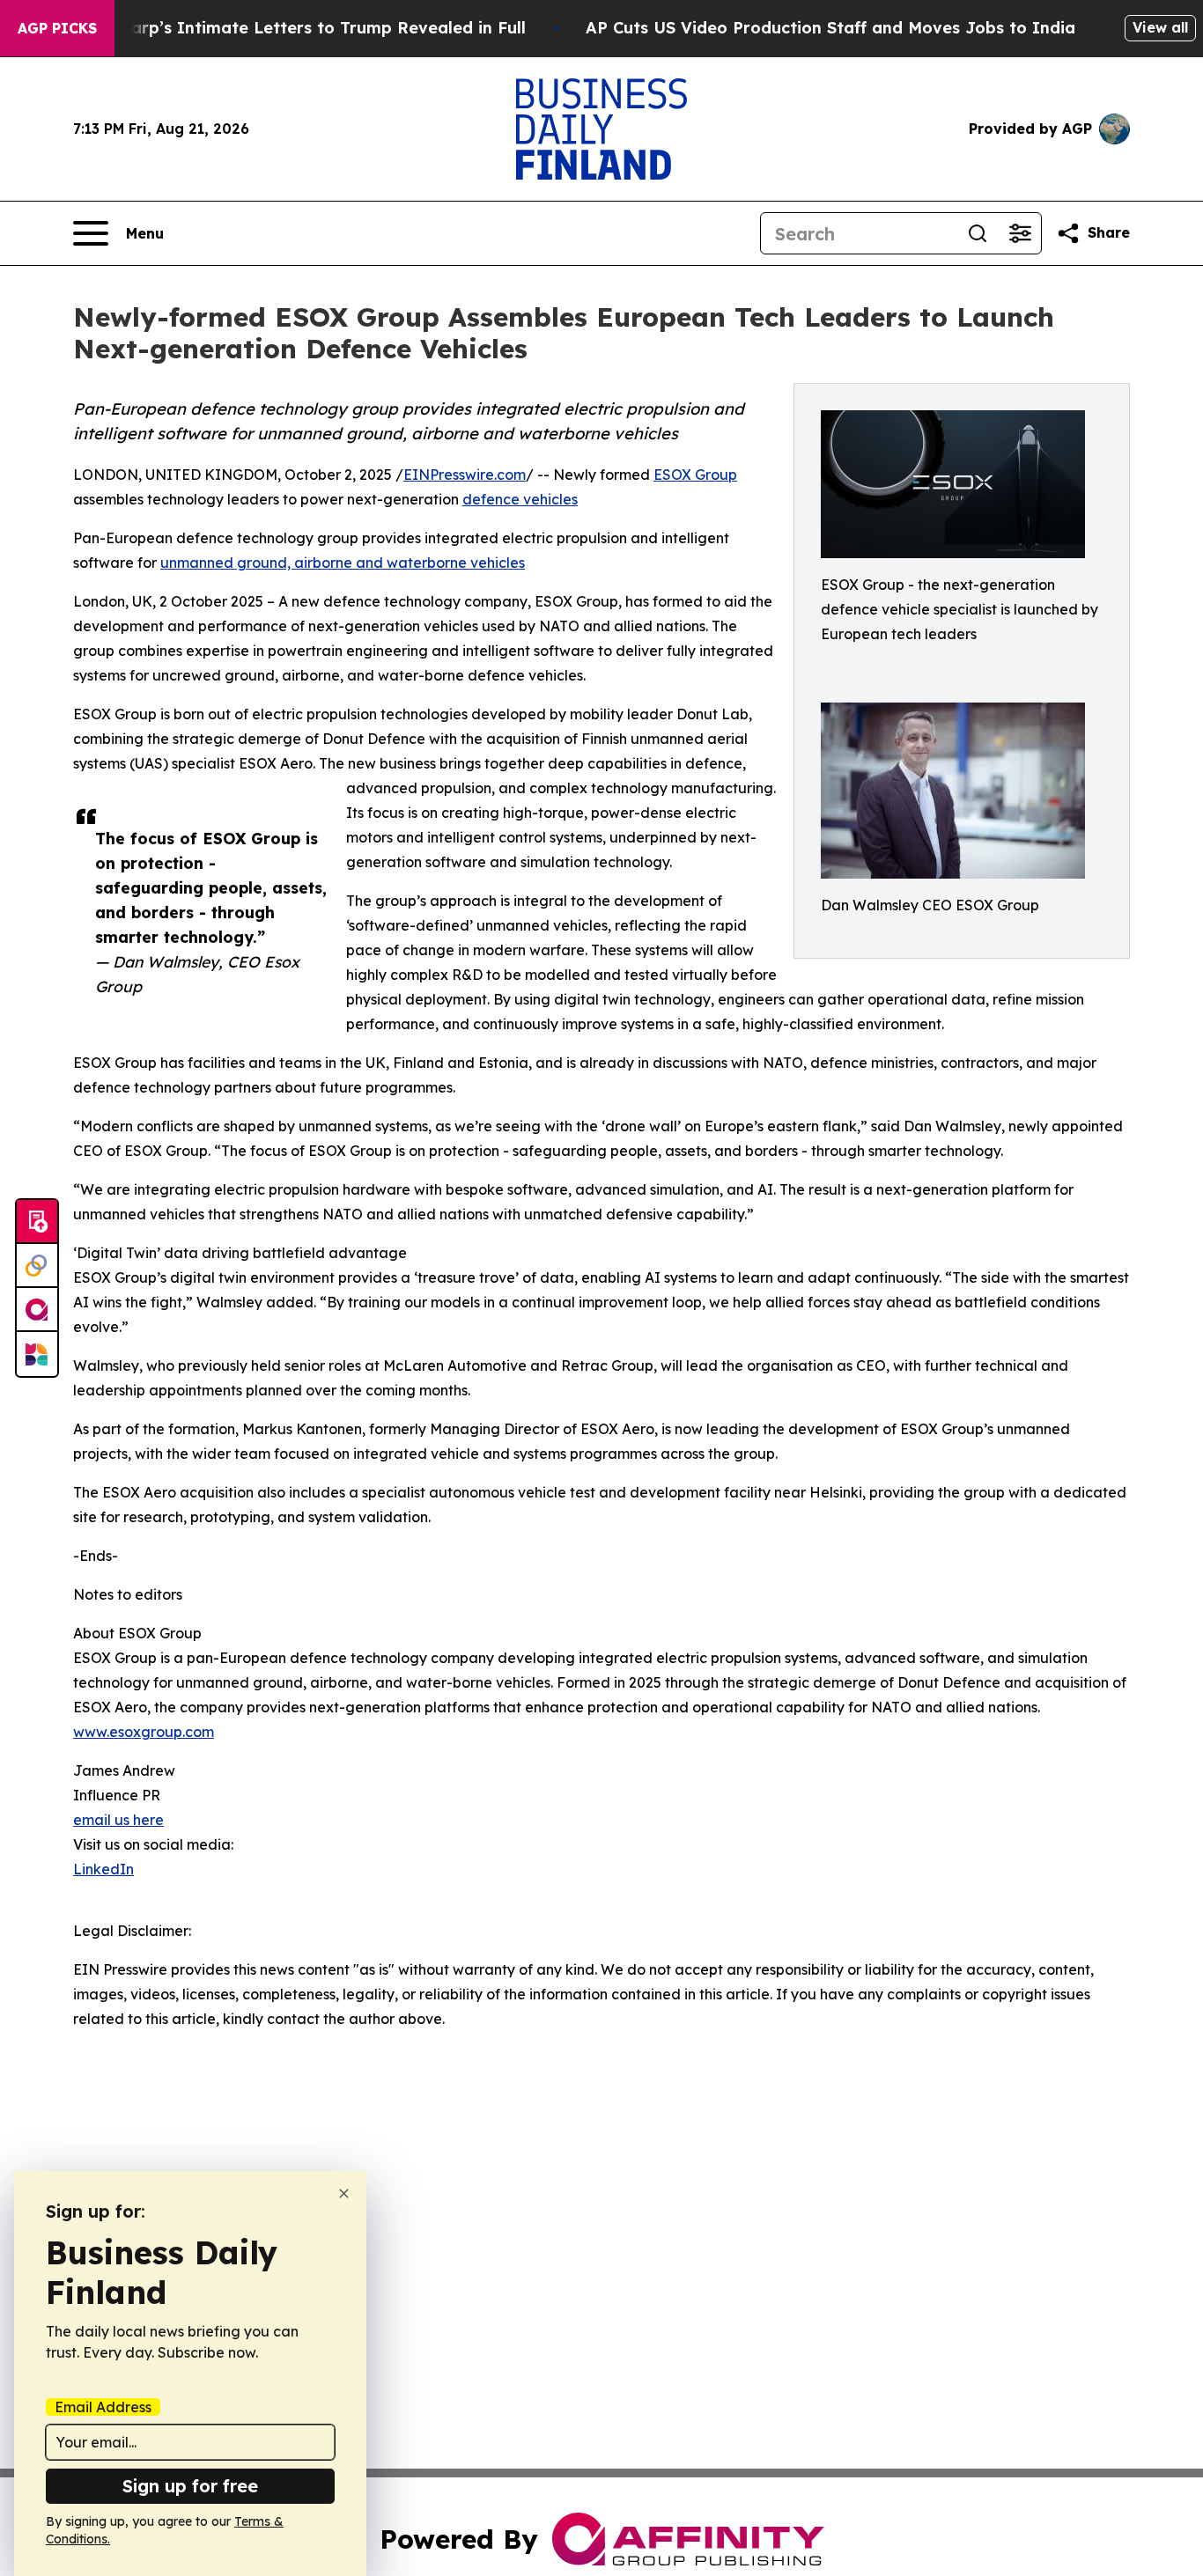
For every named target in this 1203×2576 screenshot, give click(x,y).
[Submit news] (37, 1222)
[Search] (978, 233)
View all (1160, 27)
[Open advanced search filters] (1020, 233)
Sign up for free (190, 2486)
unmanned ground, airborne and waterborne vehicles (343, 563)
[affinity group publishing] (37, 1310)
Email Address (103, 2407)
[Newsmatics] (37, 1354)
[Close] (344, 2193)
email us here (118, 1820)
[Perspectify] (37, 1266)
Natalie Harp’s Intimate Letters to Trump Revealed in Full (290, 28)
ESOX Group (695, 475)
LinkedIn (103, 1869)
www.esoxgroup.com (144, 1732)
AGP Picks (57, 28)
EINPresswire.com (465, 475)
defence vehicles (520, 499)
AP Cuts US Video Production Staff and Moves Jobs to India (830, 28)
